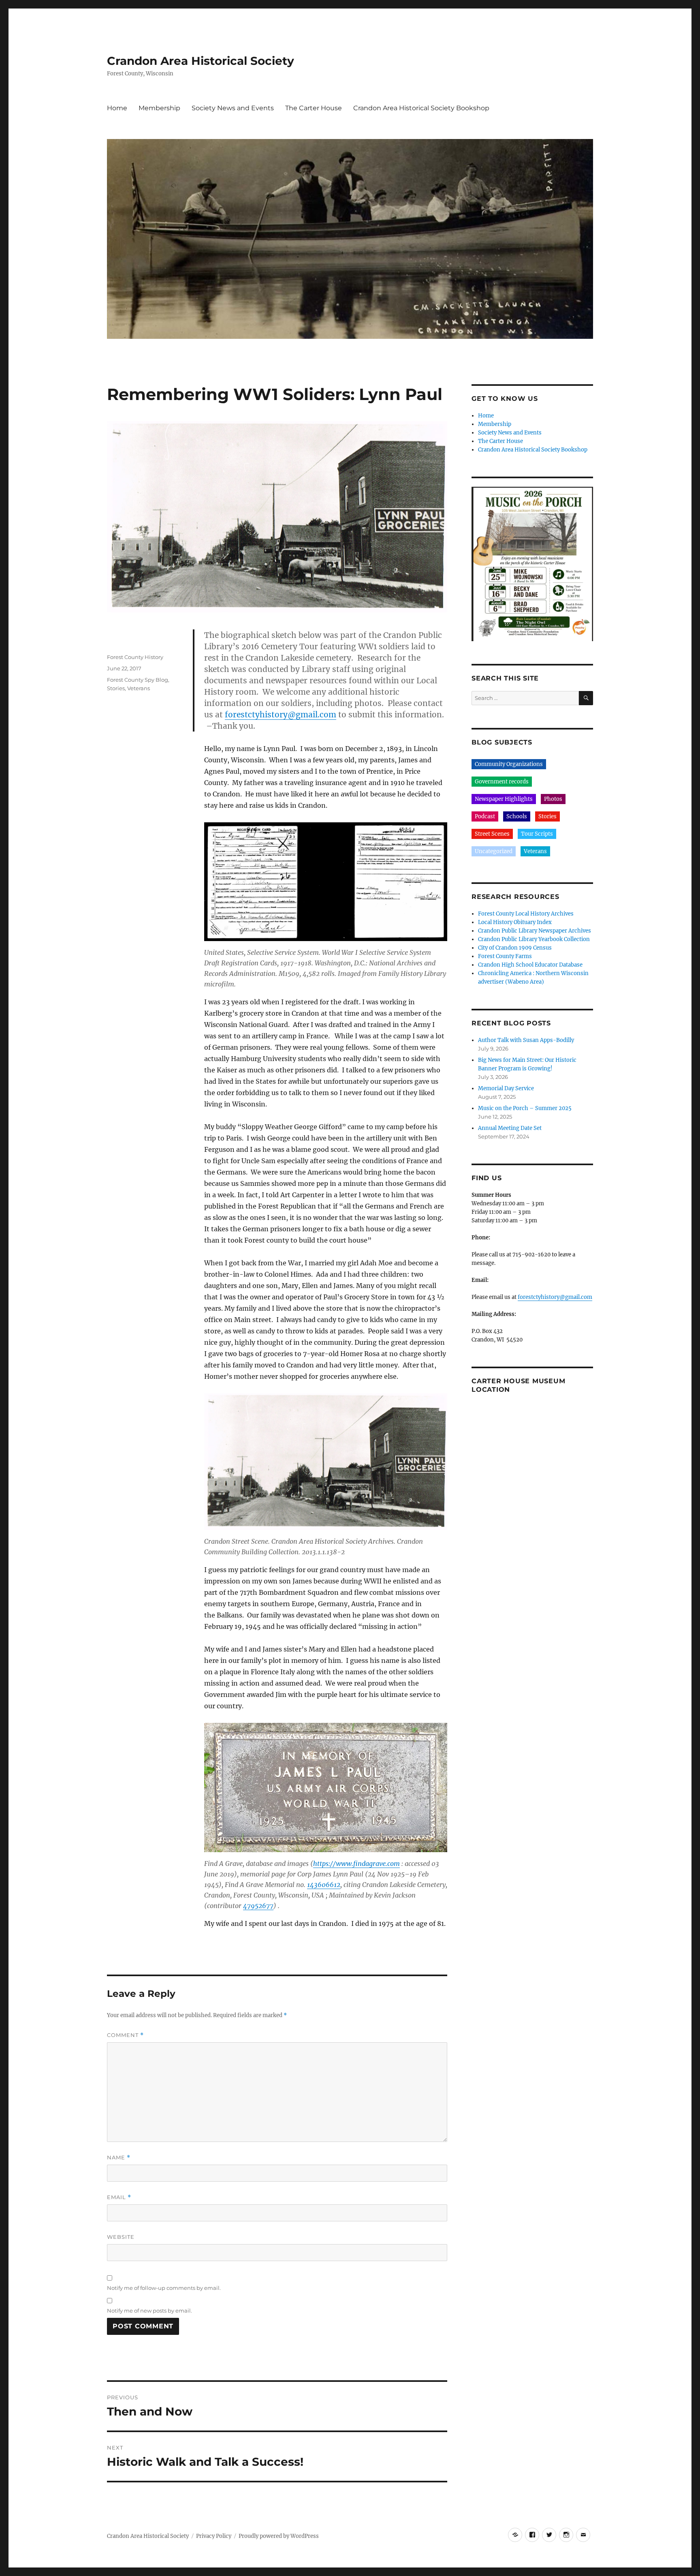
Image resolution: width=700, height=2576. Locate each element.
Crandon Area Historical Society (201, 61)
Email (119, 2197)
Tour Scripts (537, 834)
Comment (125, 2035)
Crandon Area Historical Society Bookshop (421, 108)
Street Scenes (492, 834)
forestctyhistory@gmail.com (281, 715)
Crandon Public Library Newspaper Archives (535, 931)
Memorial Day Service (506, 1088)
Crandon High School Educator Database (530, 965)
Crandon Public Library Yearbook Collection (534, 939)
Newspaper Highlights (504, 799)
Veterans (139, 688)
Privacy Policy (214, 2536)
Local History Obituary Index (515, 922)
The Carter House (314, 108)
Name (119, 2158)
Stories (116, 688)
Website (121, 2237)
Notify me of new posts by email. (149, 2311)
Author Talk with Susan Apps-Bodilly (526, 1040)
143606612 (324, 1885)
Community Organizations (509, 764)
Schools (517, 816)
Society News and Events (233, 108)
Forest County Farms (505, 956)
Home (117, 108)
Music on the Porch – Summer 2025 (525, 1108)
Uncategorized (494, 851)
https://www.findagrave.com (356, 1864)
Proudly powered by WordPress (279, 2536)
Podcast (485, 816)
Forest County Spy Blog (138, 680)
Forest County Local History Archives (526, 914)
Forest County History (135, 657)
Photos (553, 799)
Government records (502, 782)
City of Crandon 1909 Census (515, 948)
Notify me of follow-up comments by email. (164, 2288)
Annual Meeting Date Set (510, 1128)
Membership (159, 108)
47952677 (258, 1906)
